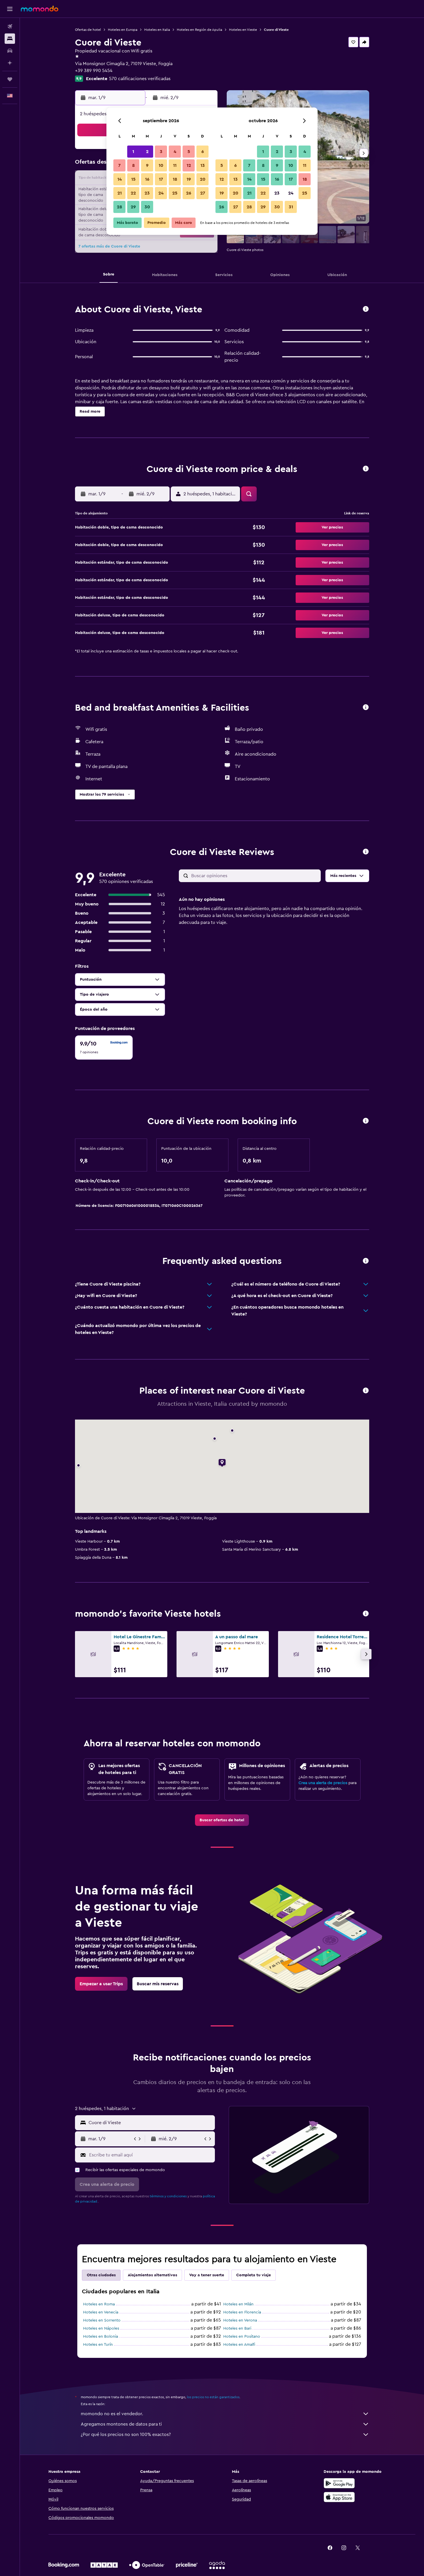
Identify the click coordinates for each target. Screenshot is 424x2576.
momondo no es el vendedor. (112, 2414)
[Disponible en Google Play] (339, 2483)
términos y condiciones (168, 2196)
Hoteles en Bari (237, 2328)
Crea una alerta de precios (323, 1783)
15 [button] (133, 179)
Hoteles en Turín (98, 2345)
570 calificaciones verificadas (140, 79)
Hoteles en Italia (157, 30)
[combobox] (150, 2123)
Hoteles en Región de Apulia (199, 30)
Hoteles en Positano (242, 2337)
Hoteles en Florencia (242, 2312)
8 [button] (133, 165)
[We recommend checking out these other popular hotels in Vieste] (366, 1614)
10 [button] (161, 165)
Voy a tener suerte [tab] (207, 2275)
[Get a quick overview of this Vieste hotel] (366, 309)
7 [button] (119, 165)
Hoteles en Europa (123, 30)
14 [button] (120, 179)
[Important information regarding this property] (366, 1121)
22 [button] (133, 193)
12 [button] (189, 165)
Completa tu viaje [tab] (254, 2275)
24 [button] (161, 193)
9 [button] (147, 165)
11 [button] (175, 165)
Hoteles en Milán (238, 2304)
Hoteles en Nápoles (101, 2328)
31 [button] (291, 207)
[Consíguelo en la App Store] (339, 2497)
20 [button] (203, 179)
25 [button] (175, 193)
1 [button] (133, 152)
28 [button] (119, 207)
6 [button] (203, 152)
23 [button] (147, 193)
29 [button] (133, 207)
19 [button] (189, 179)
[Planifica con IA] (10, 63)
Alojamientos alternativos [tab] (152, 2275)
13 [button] (203, 165)
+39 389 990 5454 (94, 71)
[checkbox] (104, 1048)
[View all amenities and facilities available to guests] (366, 708)
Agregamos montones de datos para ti (121, 2424)
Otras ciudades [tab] (101, 2275)
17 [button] (161, 179)
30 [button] (147, 207)
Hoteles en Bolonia (101, 2337)
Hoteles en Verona (240, 2320)
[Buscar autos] (10, 51)
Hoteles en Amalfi (239, 2345)
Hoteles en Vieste (243, 30)
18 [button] (175, 179)
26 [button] (189, 193)
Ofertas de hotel (88, 30)
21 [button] (120, 193)
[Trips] (10, 79)
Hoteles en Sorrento (102, 2320)
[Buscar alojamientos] (10, 39)
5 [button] (189, 152)
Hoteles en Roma (99, 2304)
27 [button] (203, 193)
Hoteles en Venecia (101, 2312)
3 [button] (161, 152)
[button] (10, 9)
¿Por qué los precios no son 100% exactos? (126, 2435)
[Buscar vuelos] (10, 27)
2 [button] (147, 152)
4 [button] (175, 152)
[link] (222, 1820)
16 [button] (147, 179)
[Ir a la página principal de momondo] (40, 9)
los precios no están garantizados (213, 2397)
